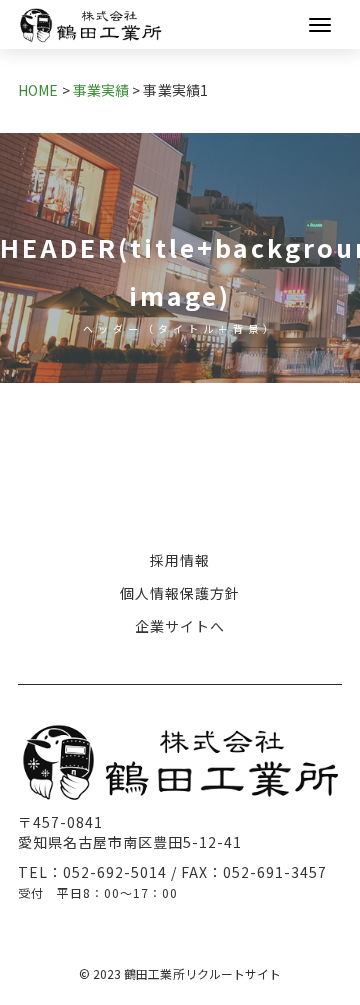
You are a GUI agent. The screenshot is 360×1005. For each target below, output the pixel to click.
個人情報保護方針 (180, 593)
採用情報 (180, 560)
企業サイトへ (180, 626)
